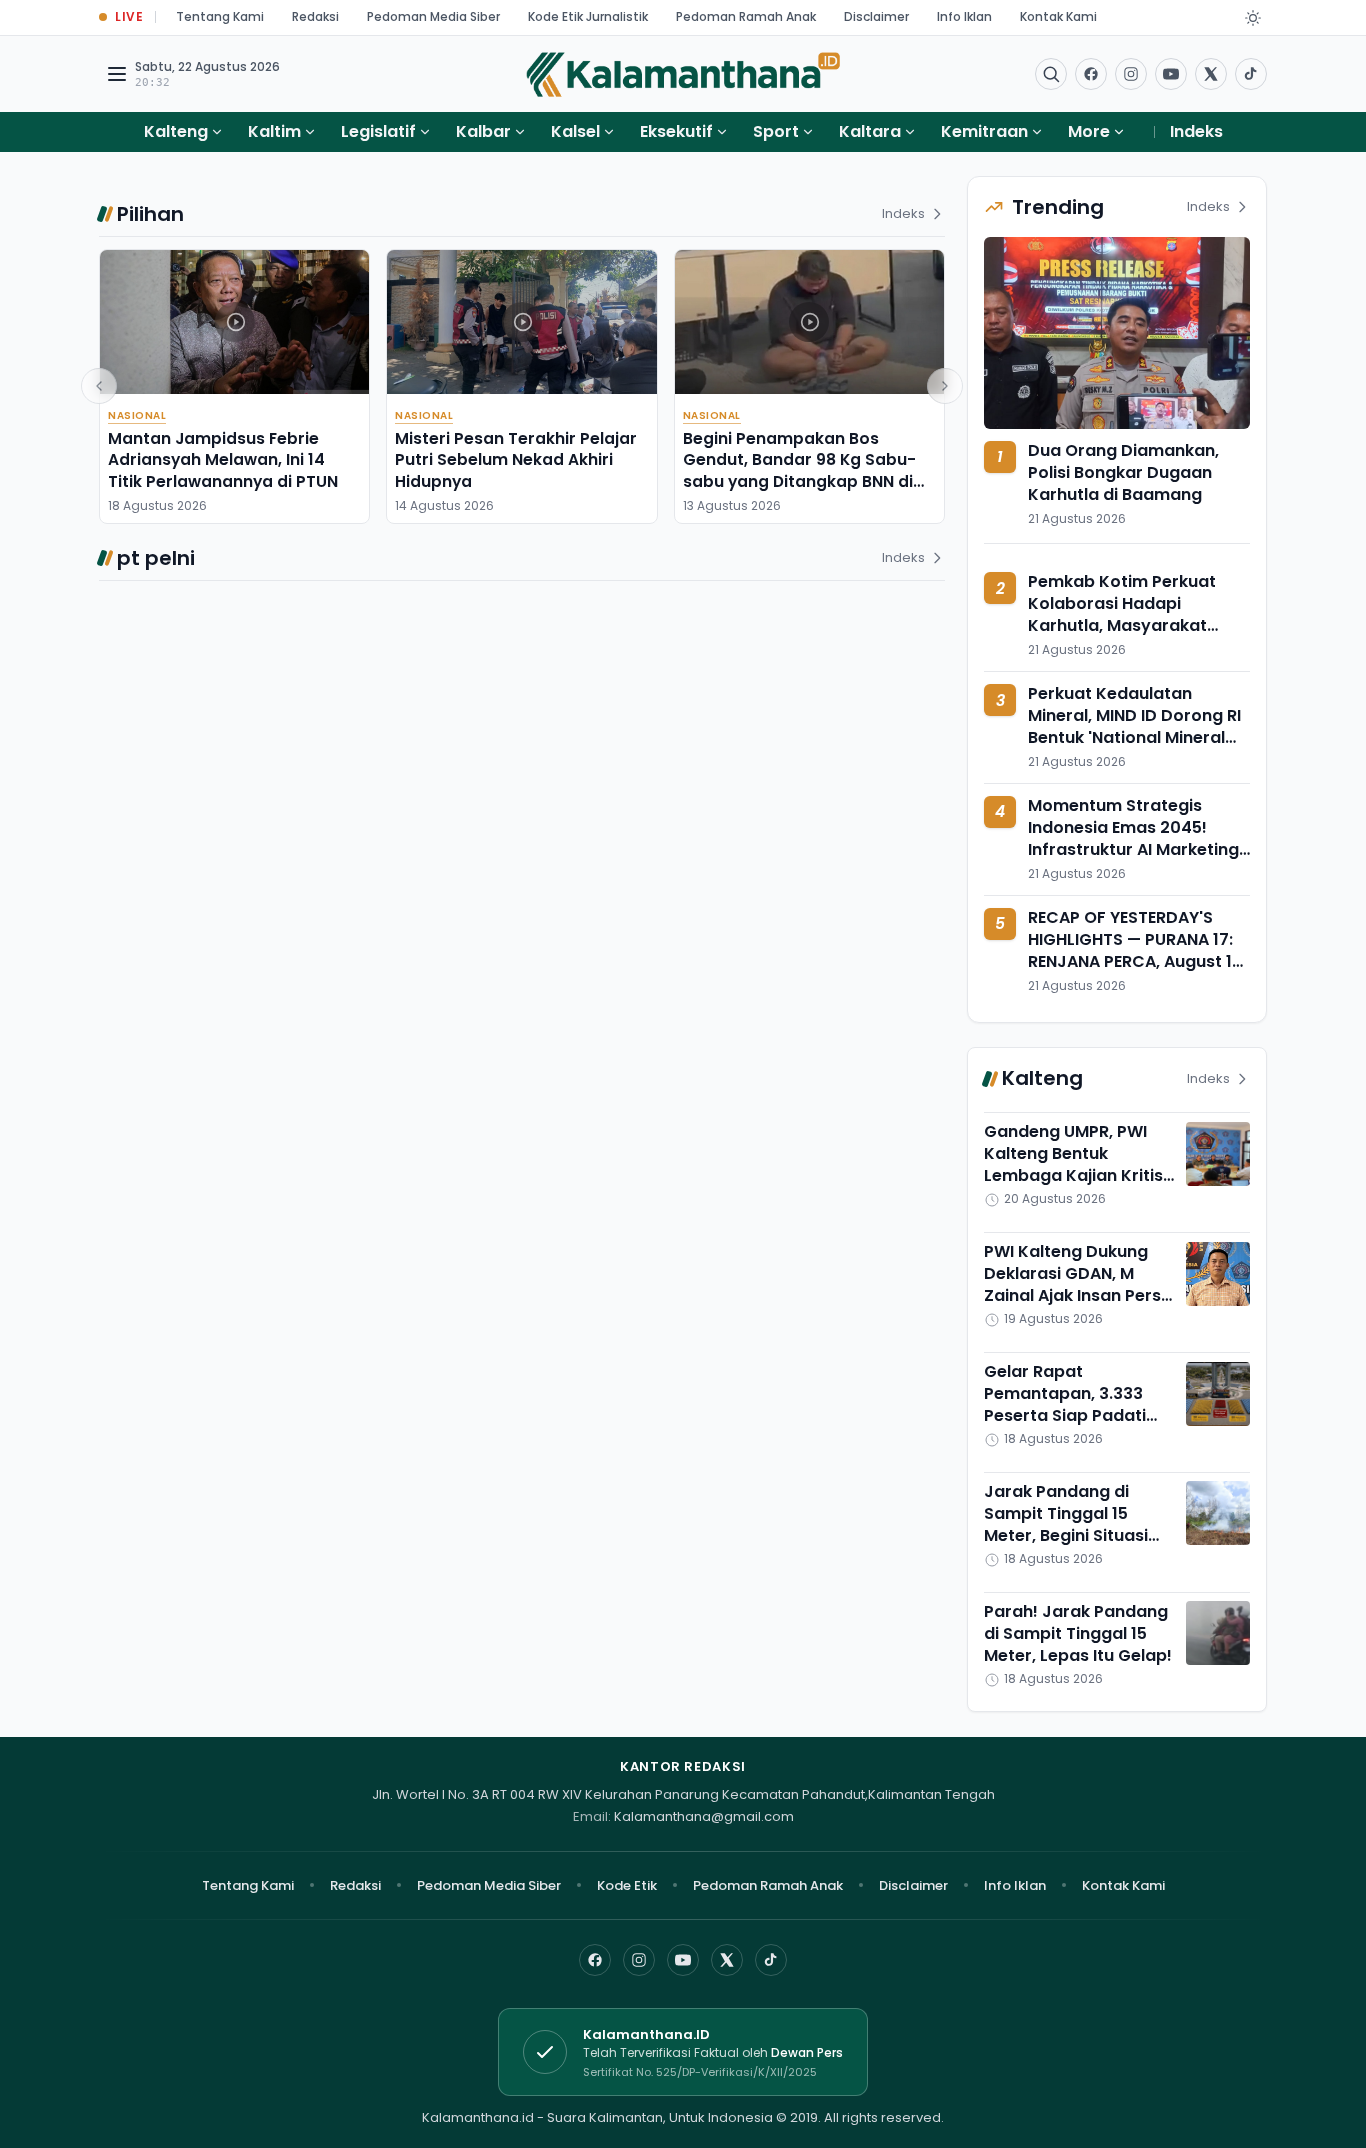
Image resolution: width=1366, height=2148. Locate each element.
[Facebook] (1091, 74)
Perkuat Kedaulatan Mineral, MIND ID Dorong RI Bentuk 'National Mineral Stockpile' (1134, 727)
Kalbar (483, 131)
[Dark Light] (1253, 18)
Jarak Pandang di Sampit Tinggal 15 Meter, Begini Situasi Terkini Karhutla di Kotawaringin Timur (1066, 1535)
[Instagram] (639, 1960)
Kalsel (575, 131)
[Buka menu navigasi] (117, 74)
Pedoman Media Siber (433, 16)
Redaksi (315, 16)
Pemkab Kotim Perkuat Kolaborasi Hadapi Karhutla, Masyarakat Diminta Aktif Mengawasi (1130, 615)
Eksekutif (676, 131)
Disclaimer (876, 16)
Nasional (137, 415)
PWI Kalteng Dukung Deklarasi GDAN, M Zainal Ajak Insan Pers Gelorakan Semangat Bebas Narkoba (1072, 1296)
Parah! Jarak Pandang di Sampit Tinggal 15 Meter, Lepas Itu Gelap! (1078, 1633)
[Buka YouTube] (1171, 74)
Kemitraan (984, 131)
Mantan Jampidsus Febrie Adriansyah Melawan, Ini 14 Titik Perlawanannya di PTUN (223, 460)
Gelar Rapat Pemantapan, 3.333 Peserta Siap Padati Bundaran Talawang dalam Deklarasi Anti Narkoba (1069, 1427)
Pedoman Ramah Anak (746, 16)
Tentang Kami (220, 16)
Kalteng (176, 131)
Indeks (1196, 131)
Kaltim (274, 131)
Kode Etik (627, 1885)
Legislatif (378, 131)
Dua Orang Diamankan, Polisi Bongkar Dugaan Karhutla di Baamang (1123, 472)
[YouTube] (683, 1960)
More (1089, 131)
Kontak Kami (1058, 16)
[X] (727, 1960)
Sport (776, 131)
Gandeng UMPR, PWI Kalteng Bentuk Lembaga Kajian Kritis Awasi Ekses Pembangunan (1073, 1176)
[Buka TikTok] (1251, 74)
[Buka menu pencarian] (1051, 74)
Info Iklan (964, 16)
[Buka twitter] (1211, 74)
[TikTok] (771, 1960)
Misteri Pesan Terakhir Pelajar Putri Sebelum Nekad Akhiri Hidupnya (516, 460)
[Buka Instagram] (1131, 74)
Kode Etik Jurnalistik (588, 16)
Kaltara (870, 131)
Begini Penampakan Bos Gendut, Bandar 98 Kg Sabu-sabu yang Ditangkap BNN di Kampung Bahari (799, 470)
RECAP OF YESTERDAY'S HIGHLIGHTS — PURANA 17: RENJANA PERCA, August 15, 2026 (1137, 950)
